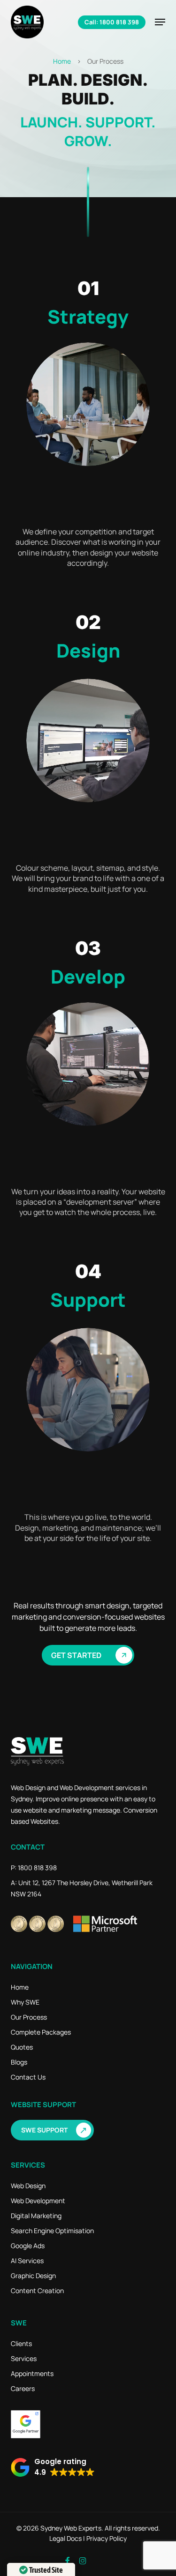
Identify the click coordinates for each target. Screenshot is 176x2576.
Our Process (29, 2017)
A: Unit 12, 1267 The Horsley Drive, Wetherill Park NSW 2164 (82, 1888)
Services (24, 2358)
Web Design (28, 2186)
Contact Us (28, 2077)
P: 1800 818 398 (34, 1868)
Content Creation (37, 2291)
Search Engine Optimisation (52, 2231)
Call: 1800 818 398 (112, 22)
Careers (23, 2388)
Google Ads (28, 2246)
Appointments (32, 2373)
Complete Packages (41, 2032)
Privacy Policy (107, 2538)
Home (62, 61)
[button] (160, 22)
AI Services (27, 2261)
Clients (21, 2343)
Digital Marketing (36, 2216)
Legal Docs (65, 2538)
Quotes (22, 2047)
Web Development (38, 2201)
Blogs (19, 2062)
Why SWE (25, 2002)
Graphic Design (33, 2276)
